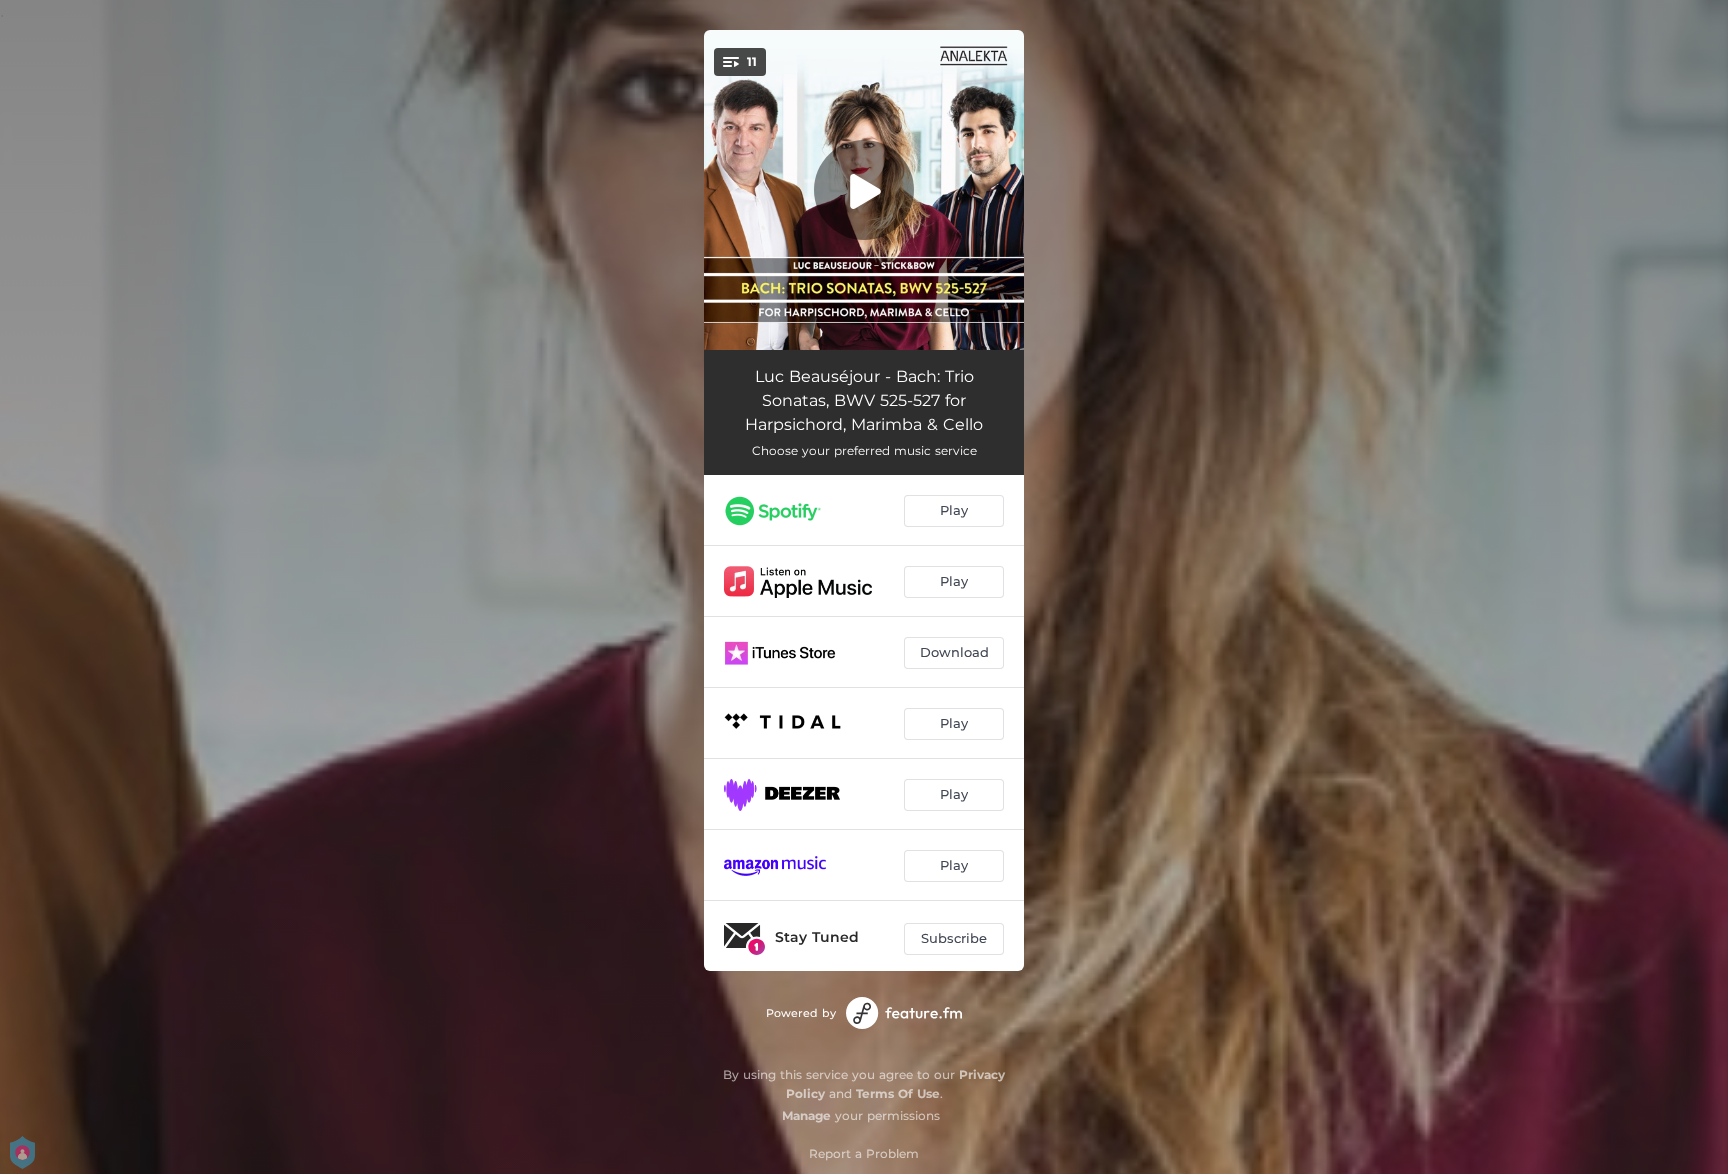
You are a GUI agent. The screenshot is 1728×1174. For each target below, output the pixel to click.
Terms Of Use (898, 1093)
